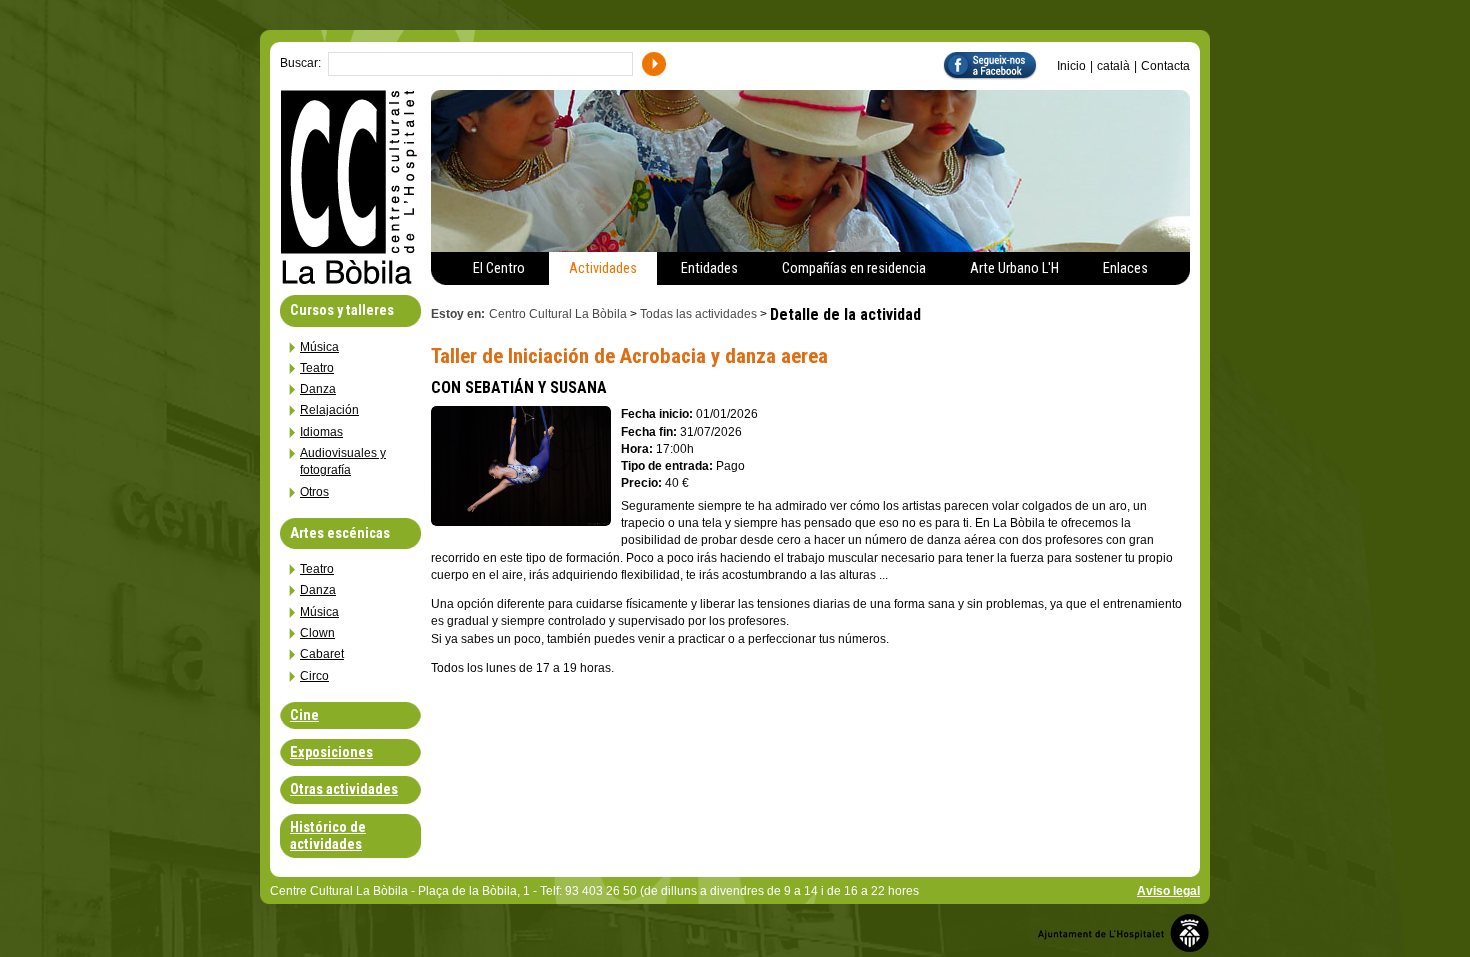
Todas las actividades (698, 314)
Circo (314, 676)
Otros (314, 492)
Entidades (709, 268)
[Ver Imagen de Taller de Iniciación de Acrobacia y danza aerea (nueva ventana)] (521, 520)
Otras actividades (344, 789)
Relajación (329, 410)
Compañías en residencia (854, 268)
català (1113, 66)
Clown (317, 633)
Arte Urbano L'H (1014, 268)
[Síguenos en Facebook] (1000, 64)
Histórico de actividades (328, 836)
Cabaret (322, 654)
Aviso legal (1168, 891)
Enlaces (1125, 268)
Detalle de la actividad (847, 314)
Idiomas (321, 432)
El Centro (499, 268)
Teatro (317, 368)
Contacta (1165, 66)
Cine (304, 715)
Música (319, 347)
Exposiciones (331, 752)
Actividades (603, 268)
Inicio (1071, 66)
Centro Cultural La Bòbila (558, 314)
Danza (318, 389)
